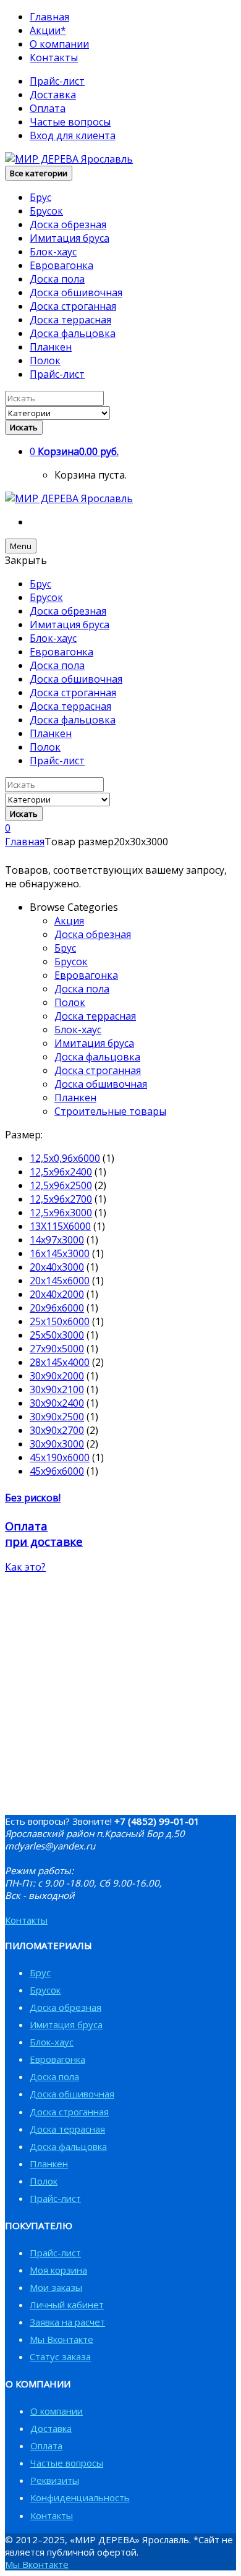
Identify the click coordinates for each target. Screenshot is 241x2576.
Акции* (48, 30)
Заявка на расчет (67, 2322)
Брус (40, 197)
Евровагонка (61, 265)
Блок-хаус (53, 252)
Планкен (51, 347)
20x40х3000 (57, 1267)
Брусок (46, 211)
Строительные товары (110, 1111)
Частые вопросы (70, 122)
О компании (59, 44)
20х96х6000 (57, 1308)
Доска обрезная (68, 224)
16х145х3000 (60, 1253)
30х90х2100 (57, 1389)
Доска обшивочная (76, 292)
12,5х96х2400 (61, 1172)
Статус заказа (60, 2356)
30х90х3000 (57, 1444)
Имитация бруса (70, 238)
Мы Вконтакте (61, 2339)
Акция (69, 921)
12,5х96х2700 (61, 1199)
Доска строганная (73, 306)
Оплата (48, 108)
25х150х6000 (60, 1321)
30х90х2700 (57, 1430)
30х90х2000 (57, 1376)
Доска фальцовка (73, 333)
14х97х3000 (57, 1240)
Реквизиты (55, 2480)
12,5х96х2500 (61, 1185)
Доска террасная (70, 320)
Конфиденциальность (80, 2497)
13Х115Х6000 (60, 1226)
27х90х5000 (57, 1349)
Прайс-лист (57, 81)
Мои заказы (56, 2287)
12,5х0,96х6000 (65, 1158)
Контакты (54, 58)
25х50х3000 (57, 1335)
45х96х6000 (57, 1471)
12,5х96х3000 (61, 1213)
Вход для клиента (73, 135)
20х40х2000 (57, 1294)
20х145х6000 (60, 1281)
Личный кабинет (67, 2305)
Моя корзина (58, 2270)
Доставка (53, 95)
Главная (49, 17)
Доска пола (57, 279)
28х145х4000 (60, 1362)
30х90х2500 (57, 1417)
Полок (45, 360)
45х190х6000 (60, 1457)
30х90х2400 (57, 1403)
